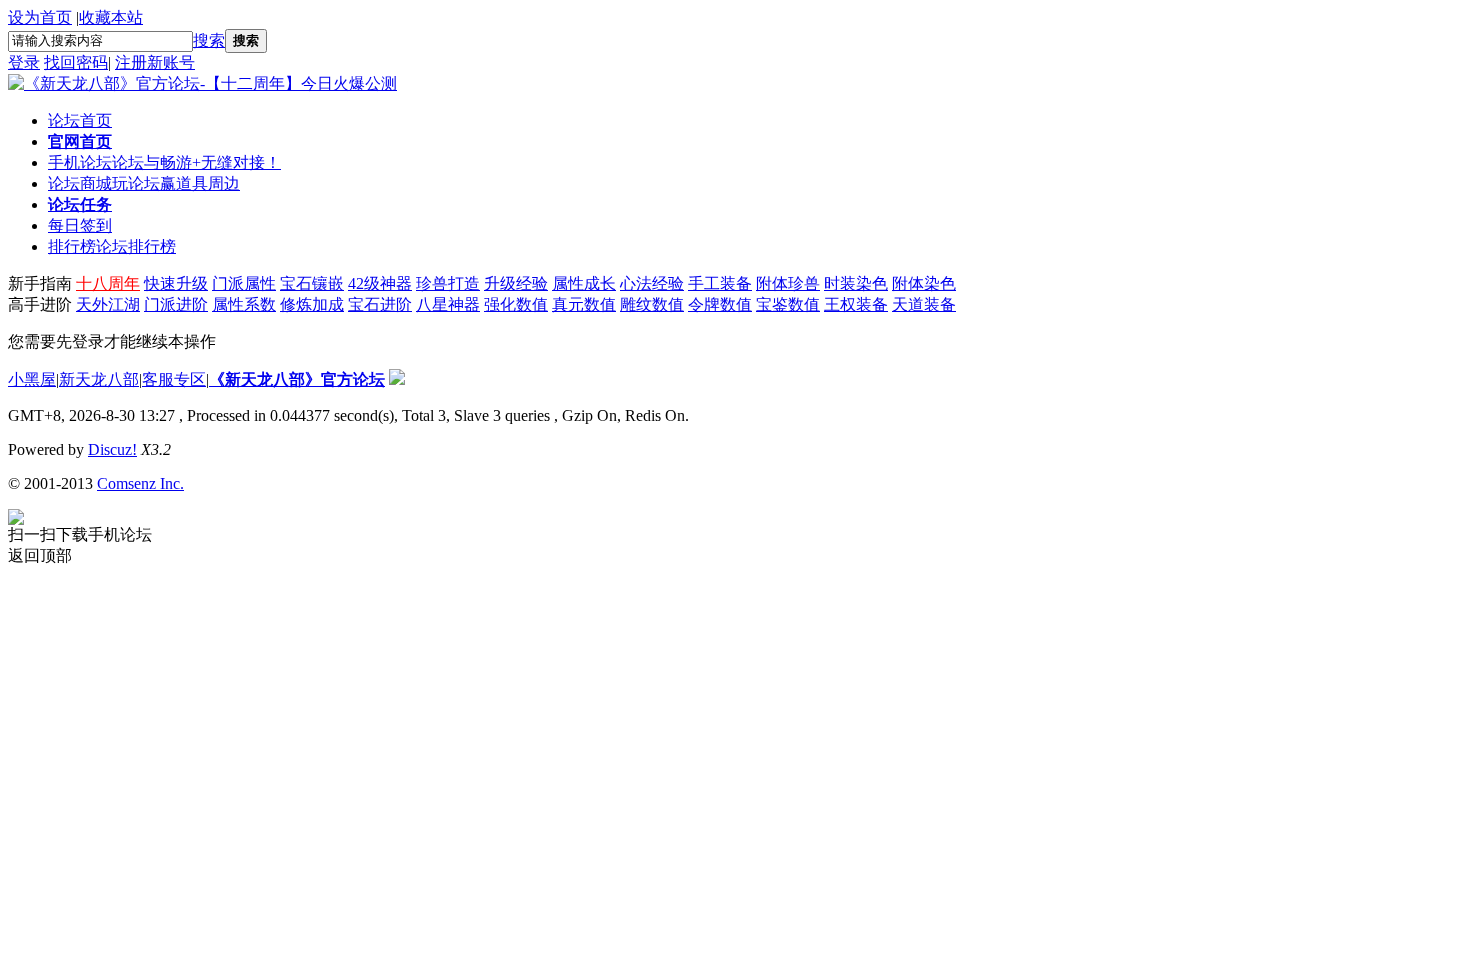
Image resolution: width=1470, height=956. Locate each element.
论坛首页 (80, 120)
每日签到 (80, 225)
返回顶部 (40, 555)
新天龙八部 (99, 379)
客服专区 (174, 379)
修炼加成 (312, 304)
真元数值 (584, 304)
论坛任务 (80, 204)
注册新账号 (155, 62)
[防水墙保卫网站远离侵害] (397, 379)
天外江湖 (108, 304)
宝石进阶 (380, 304)
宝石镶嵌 (312, 283)
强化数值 (516, 304)
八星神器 (448, 304)
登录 (24, 62)
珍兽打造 (448, 283)
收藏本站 (111, 17)
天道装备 (924, 304)
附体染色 (924, 283)
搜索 (209, 40)
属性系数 (244, 304)
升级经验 (516, 283)
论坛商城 (144, 183)
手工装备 (720, 283)
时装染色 (856, 283)
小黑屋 (32, 379)
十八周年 (108, 283)
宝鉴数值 (788, 304)
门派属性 (244, 283)
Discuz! (112, 449)
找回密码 (76, 62)
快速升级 (176, 283)
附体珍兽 (788, 283)
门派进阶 (176, 304)
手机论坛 (164, 162)
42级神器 (380, 283)
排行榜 (112, 246)
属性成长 (584, 283)
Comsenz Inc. (140, 483)
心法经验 (652, 283)
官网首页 (80, 141)
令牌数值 (720, 304)
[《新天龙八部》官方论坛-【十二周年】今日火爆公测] (202, 83)
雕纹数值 (652, 304)
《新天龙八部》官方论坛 (297, 379)
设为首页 (40, 17)
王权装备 (856, 304)
